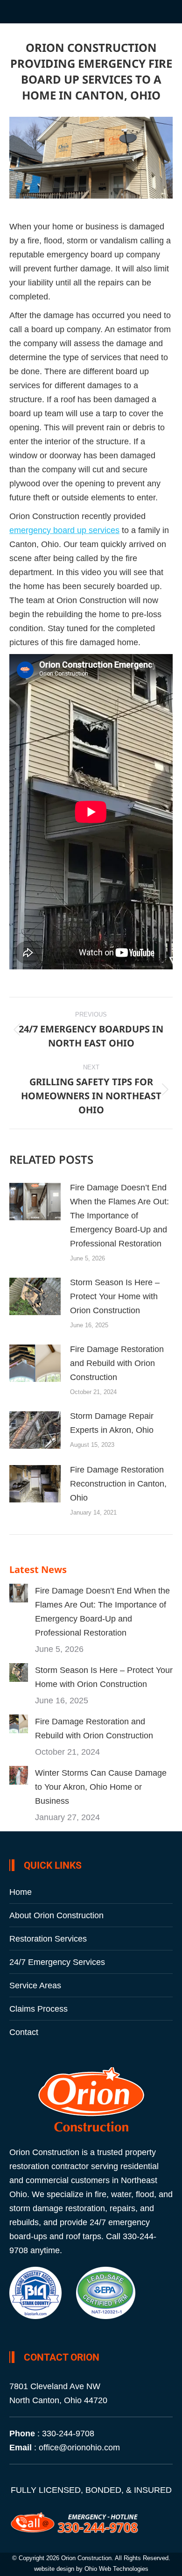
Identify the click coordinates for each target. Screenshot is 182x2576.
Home (21, 1892)
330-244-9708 (68, 2434)
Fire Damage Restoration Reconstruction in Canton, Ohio (118, 1484)
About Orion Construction (56, 1915)
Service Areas (35, 1985)
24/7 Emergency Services (57, 1962)
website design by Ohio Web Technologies (91, 2569)
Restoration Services (48, 1939)
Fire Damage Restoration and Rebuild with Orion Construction (117, 1363)
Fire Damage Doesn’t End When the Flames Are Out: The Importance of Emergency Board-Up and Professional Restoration (119, 1216)
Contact (24, 2032)
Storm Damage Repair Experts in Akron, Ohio (112, 1423)
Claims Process (38, 2009)
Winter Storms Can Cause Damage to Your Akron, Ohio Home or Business (101, 1787)
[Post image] (35, 1202)
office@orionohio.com (79, 2448)
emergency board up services (64, 530)
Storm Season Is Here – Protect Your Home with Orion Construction (115, 1296)
